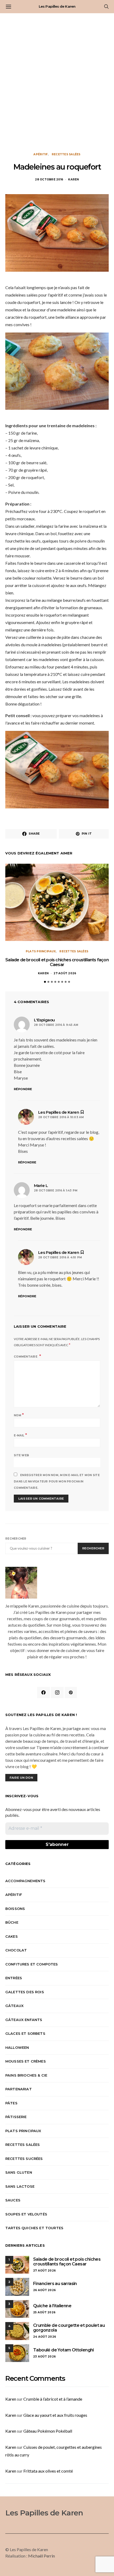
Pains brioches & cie (26, 2075)
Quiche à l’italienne (52, 2306)
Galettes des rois (25, 1992)
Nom (19, 1415)
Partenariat (19, 2089)
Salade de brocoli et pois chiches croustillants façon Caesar (57, 962)
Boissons (15, 1909)
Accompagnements (25, 1881)
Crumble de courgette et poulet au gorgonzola (69, 2328)
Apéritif (41, 154)
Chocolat (16, 1950)
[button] (45, 982)
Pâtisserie (16, 2117)
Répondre (23, 1089)
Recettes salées (66, 154)
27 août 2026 (65, 973)
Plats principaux (41, 951)
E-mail (20, 1435)
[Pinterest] (71, 1692)
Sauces (13, 2200)
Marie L (41, 1185)
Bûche (12, 1922)
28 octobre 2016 (49, 179)
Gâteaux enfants (24, 2020)
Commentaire (26, 1357)
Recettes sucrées (24, 2159)
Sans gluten (19, 2172)
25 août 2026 (44, 2312)
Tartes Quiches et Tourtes (34, 2228)
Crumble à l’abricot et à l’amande (53, 2399)
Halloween (17, 2047)
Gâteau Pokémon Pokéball (48, 2431)
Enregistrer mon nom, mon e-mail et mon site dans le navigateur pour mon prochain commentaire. (57, 1482)
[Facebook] (43, 1692)
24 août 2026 (45, 2337)
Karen (73, 179)
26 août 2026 (44, 2290)
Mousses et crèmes (26, 2061)
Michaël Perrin (41, 2556)
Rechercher (16, 1539)
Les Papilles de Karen (57, 6)
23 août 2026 (44, 2357)
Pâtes (11, 2103)
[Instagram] (57, 1692)
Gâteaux (14, 2006)
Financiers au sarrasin (55, 2284)
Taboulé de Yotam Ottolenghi (63, 2350)
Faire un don (21, 1778)
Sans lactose (20, 2186)
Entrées (14, 1978)
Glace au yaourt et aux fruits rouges (55, 2415)
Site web (21, 1455)
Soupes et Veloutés (26, 2214)
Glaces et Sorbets (25, 2033)
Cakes (12, 1936)
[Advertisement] (57, 83)
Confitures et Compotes (32, 1964)
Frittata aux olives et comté (48, 2471)
